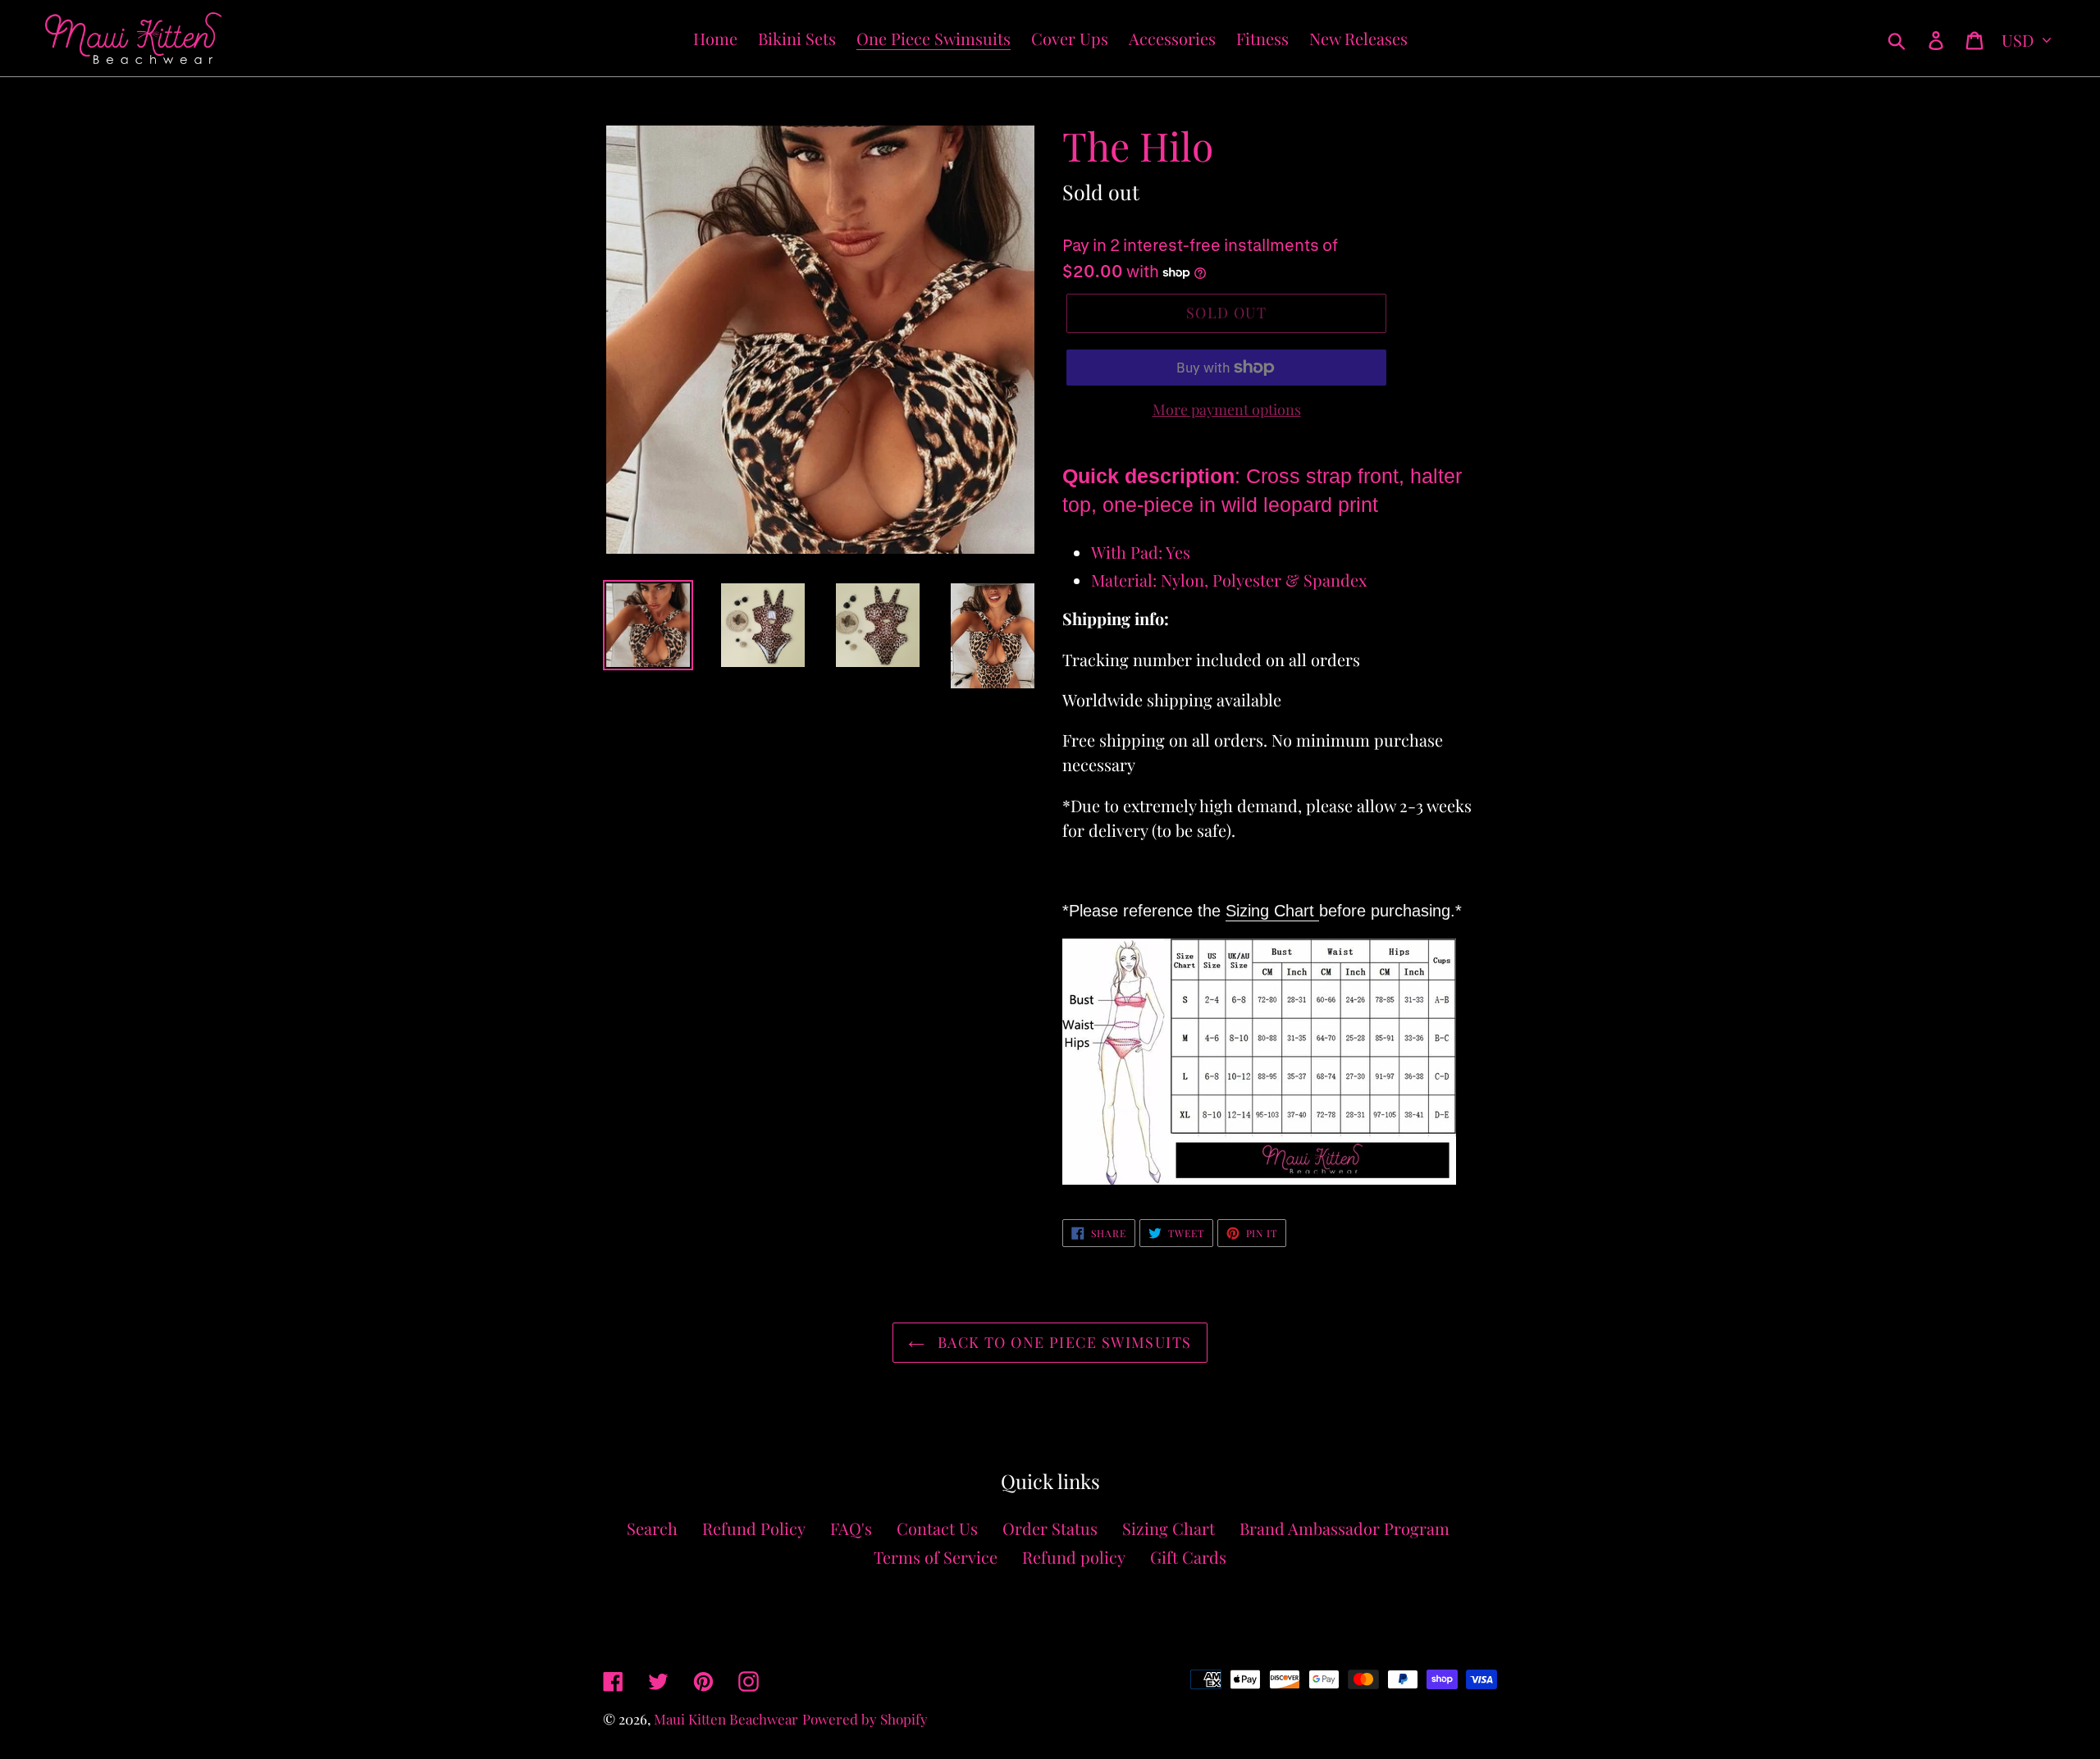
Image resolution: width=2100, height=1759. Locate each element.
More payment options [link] (1227, 409)
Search (652, 1528)
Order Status (1050, 1528)
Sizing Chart (1272, 911)
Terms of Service (936, 1557)
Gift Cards (1188, 1557)
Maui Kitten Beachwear (726, 1719)
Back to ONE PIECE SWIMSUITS (1062, 1342)
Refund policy (1074, 1557)
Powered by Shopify (865, 1719)
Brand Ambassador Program (1344, 1528)
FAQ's (851, 1528)
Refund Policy (754, 1528)
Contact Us (937, 1528)
